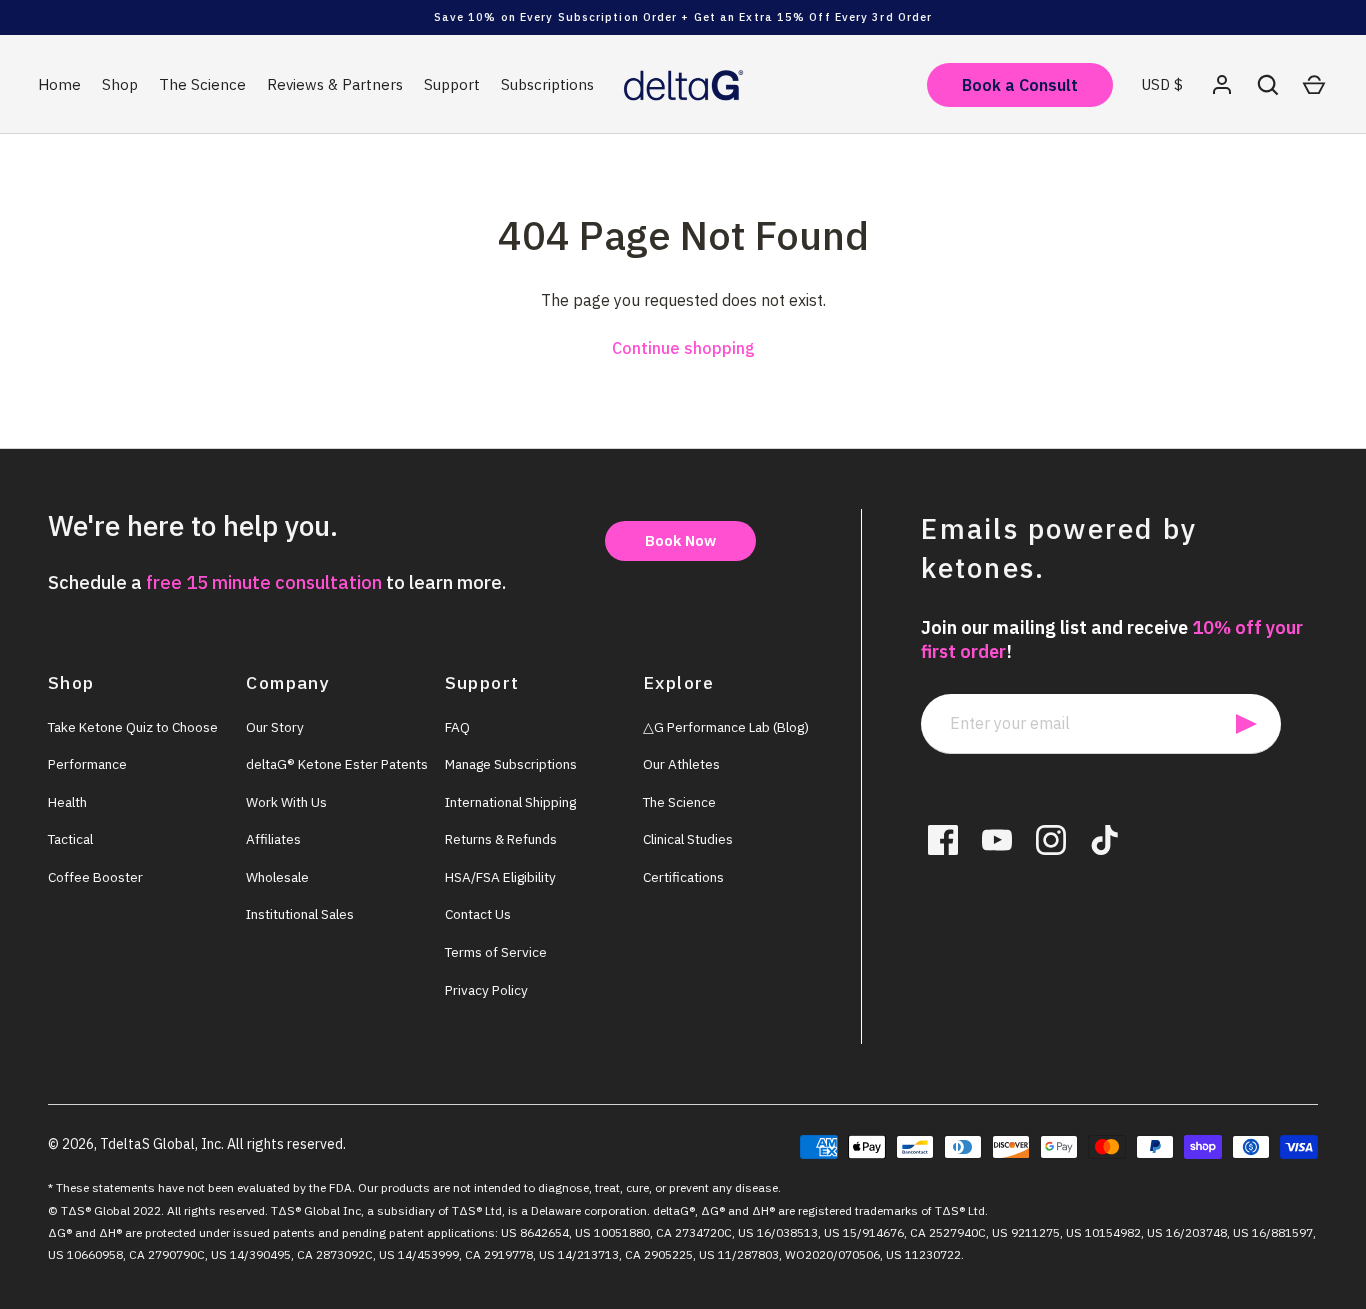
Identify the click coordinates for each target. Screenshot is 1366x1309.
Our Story (275, 727)
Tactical (70, 839)
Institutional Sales (300, 914)
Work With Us (286, 802)
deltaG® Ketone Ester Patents (337, 764)
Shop (120, 84)
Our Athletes (681, 764)
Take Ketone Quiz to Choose (133, 727)
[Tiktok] (1105, 840)
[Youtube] (997, 840)
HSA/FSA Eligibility (500, 877)
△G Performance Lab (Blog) (726, 727)
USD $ (1162, 84)
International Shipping (510, 802)
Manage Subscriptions (511, 764)
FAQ (457, 727)
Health (67, 802)
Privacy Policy (486, 990)
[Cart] (1314, 85)
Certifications (683, 877)
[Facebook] (943, 840)
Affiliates (273, 839)
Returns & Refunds (501, 839)
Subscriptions (547, 84)
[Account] (1222, 85)
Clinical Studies (688, 839)
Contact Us (478, 914)
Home (59, 84)
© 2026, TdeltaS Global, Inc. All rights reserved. (197, 1144)
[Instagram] (1051, 840)
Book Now (680, 540)
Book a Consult (1020, 85)
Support (452, 84)
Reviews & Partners (335, 84)
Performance (87, 764)
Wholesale (277, 877)
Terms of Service (496, 952)
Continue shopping (683, 348)
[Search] (1268, 85)
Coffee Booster (95, 877)
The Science (202, 84)
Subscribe (1246, 724)
